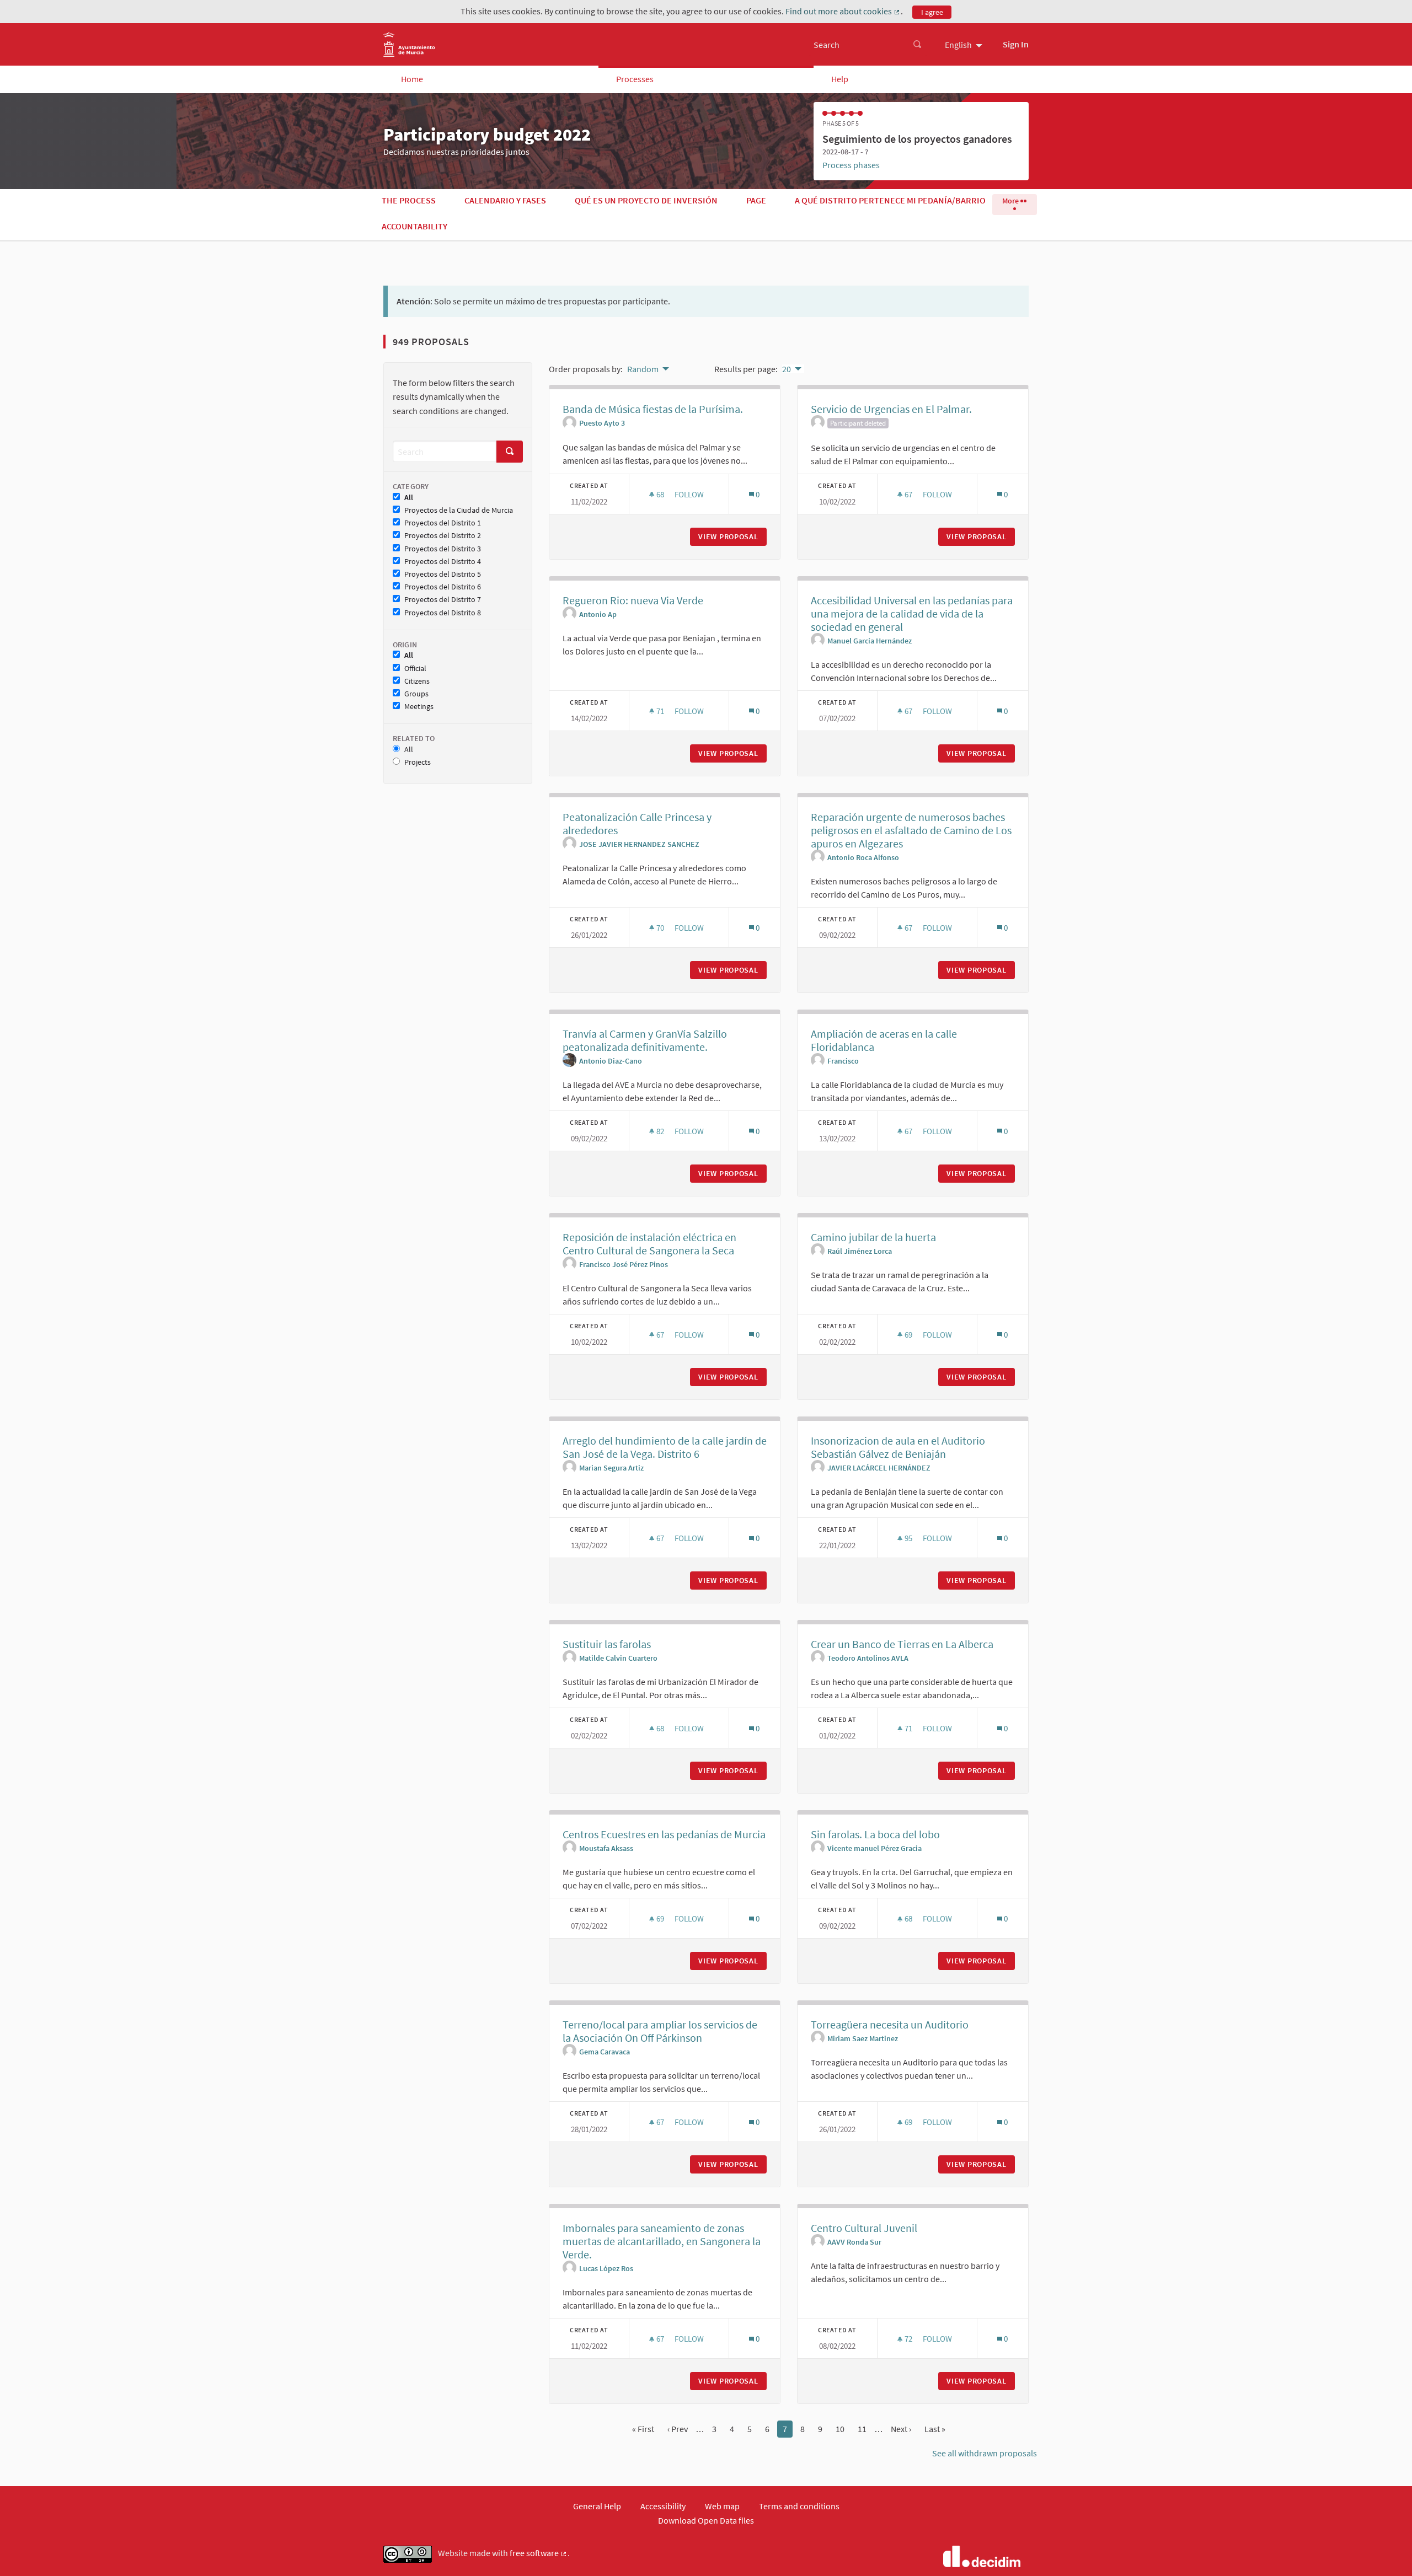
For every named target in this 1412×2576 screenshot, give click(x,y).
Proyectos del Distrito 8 (443, 613)
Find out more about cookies (843, 12)
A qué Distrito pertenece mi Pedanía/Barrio (890, 200)
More (1011, 201)
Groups (416, 694)
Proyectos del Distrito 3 (443, 549)
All (409, 498)
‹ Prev (678, 2429)
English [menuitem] (958, 45)
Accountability (414, 226)
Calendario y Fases (505, 200)
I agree (932, 12)
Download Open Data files (706, 2520)
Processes (635, 79)
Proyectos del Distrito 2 (443, 536)
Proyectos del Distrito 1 (443, 523)
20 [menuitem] (787, 369)
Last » (935, 2429)
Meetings (419, 707)
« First (643, 2429)
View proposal (732, 536)
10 (840, 2429)
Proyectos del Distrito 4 (443, 562)
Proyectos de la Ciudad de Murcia (459, 510)
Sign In (1016, 44)
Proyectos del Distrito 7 (443, 600)
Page (756, 200)
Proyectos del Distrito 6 (443, 587)
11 (862, 2429)
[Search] (917, 45)
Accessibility (663, 2506)
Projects (418, 762)
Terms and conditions (799, 2506)
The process (409, 200)
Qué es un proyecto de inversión (646, 200)
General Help (597, 2506)
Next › (901, 2429)
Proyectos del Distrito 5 (443, 574)
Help (840, 79)
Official (415, 669)
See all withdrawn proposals (985, 2453)
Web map (722, 2506)
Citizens (417, 681)
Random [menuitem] (643, 369)
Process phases (851, 165)
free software (539, 2553)
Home (412, 79)
